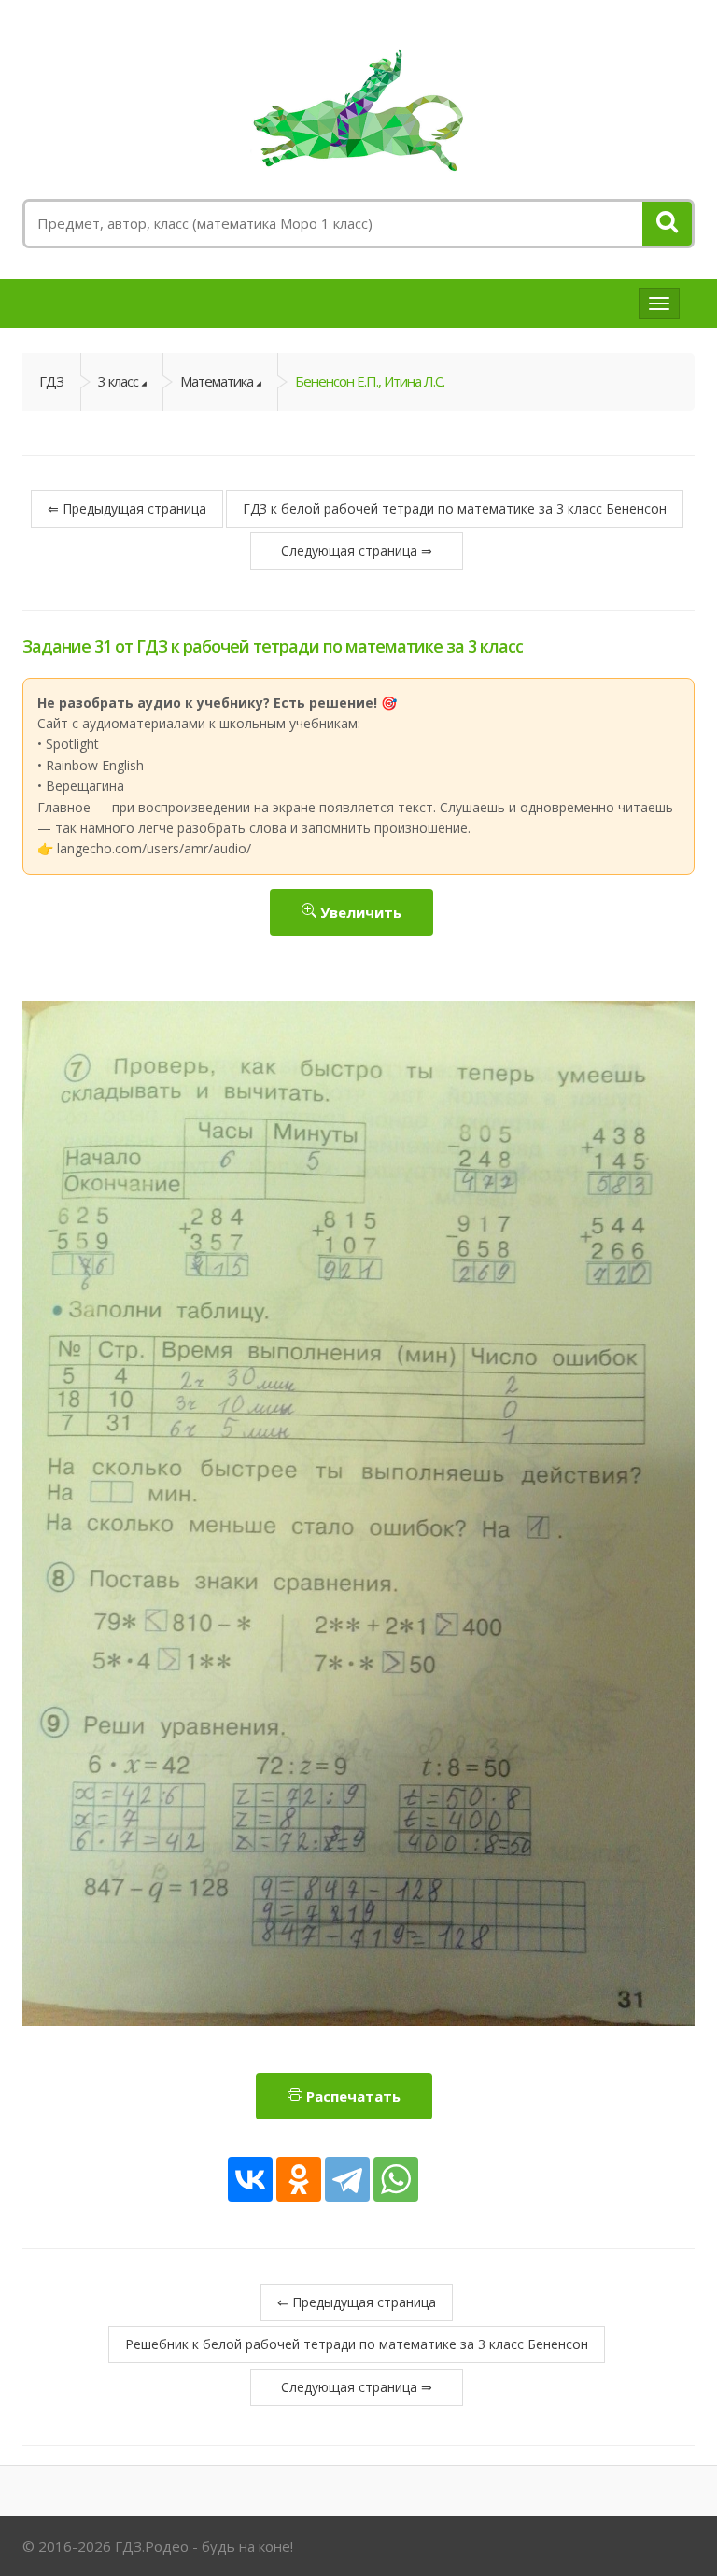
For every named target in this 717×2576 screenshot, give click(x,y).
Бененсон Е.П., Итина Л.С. (370, 381)
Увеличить (359, 912)
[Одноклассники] (299, 2179)
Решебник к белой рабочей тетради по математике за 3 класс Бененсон (357, 2344)
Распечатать (351, 2096)
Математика (217, 381)
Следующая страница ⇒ (357, 550)
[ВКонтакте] (250, 2179)
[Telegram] (347, 2179)
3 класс (118, 381)
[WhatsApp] (396, 2179)
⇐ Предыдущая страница (127, 508)
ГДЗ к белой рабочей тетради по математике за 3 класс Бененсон (455, 508)
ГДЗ (51, 381)
